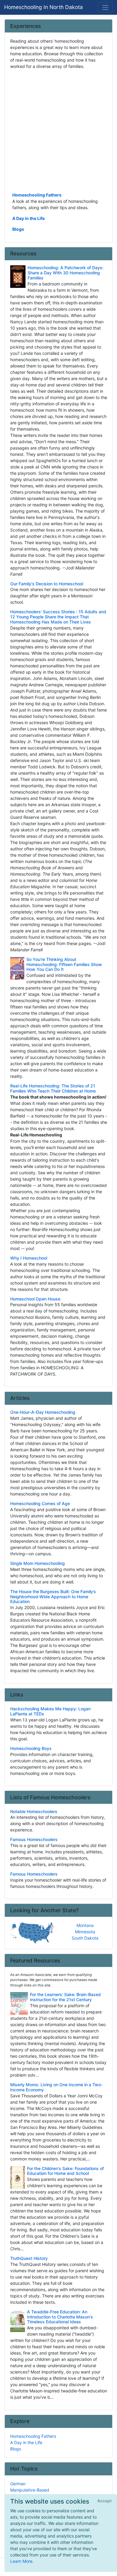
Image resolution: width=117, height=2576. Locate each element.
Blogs (18, 229)
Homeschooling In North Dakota (43, 7)
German (18, 2484)
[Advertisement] (58, 130)
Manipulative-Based (30, 2490)
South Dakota (85, 1938)
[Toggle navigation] (105, 7)
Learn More (21, 2561)
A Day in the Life (28, 218)
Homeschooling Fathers (37, 195)
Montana (85, 1925)
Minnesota (85, 1932)
